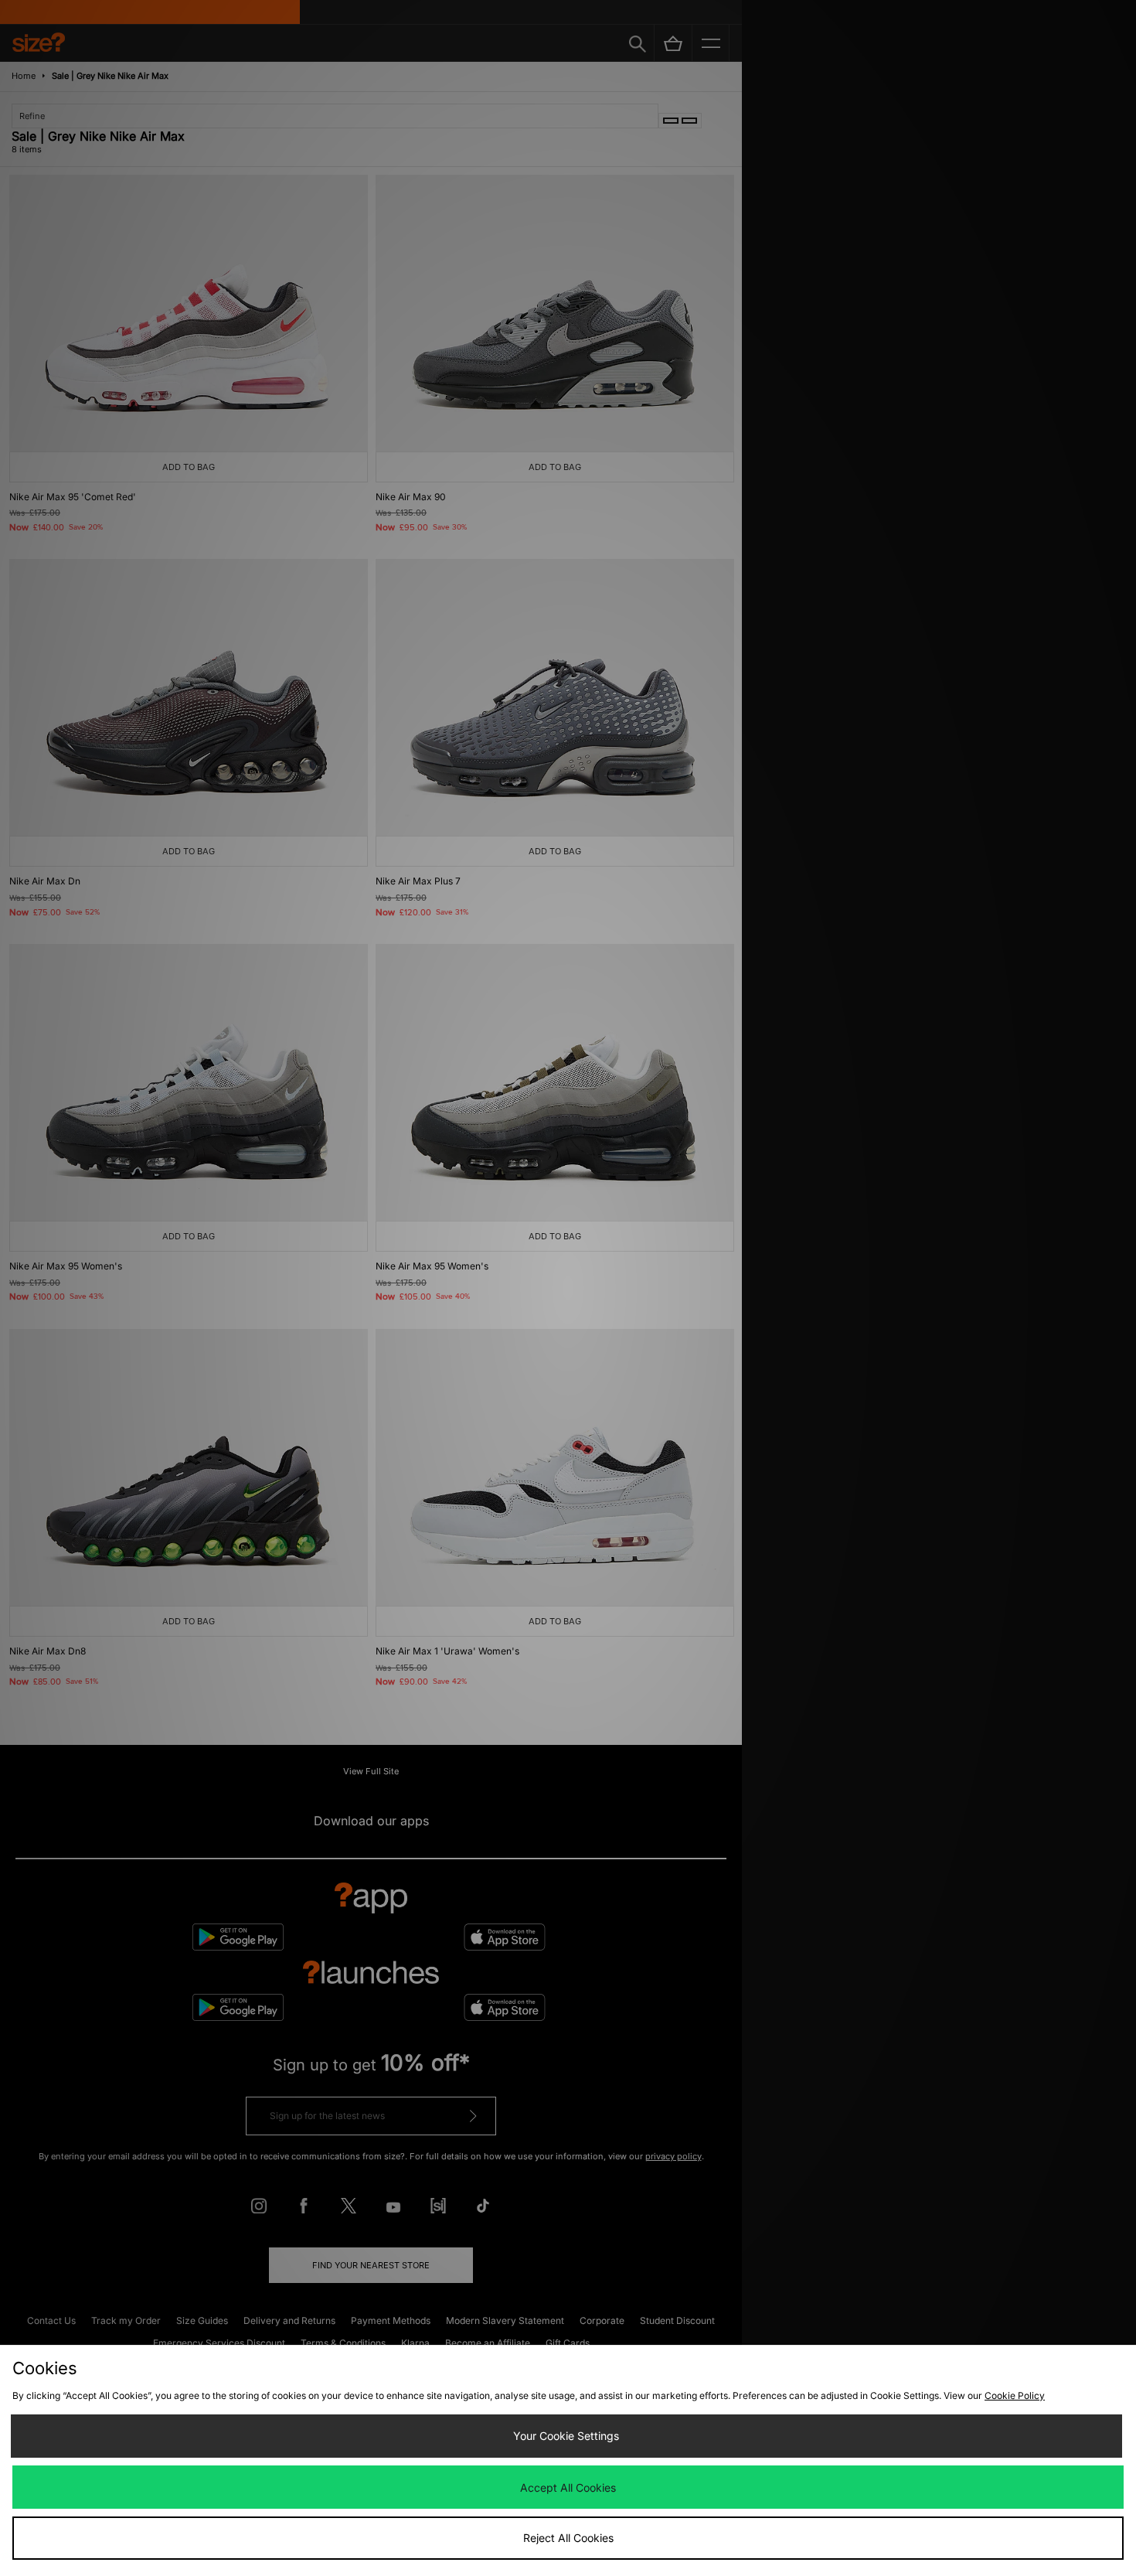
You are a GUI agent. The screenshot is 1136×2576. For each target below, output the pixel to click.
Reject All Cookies (568, 2538)
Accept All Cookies (568, 2487)
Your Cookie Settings (566, 2436)
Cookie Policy (1015, 2395)
